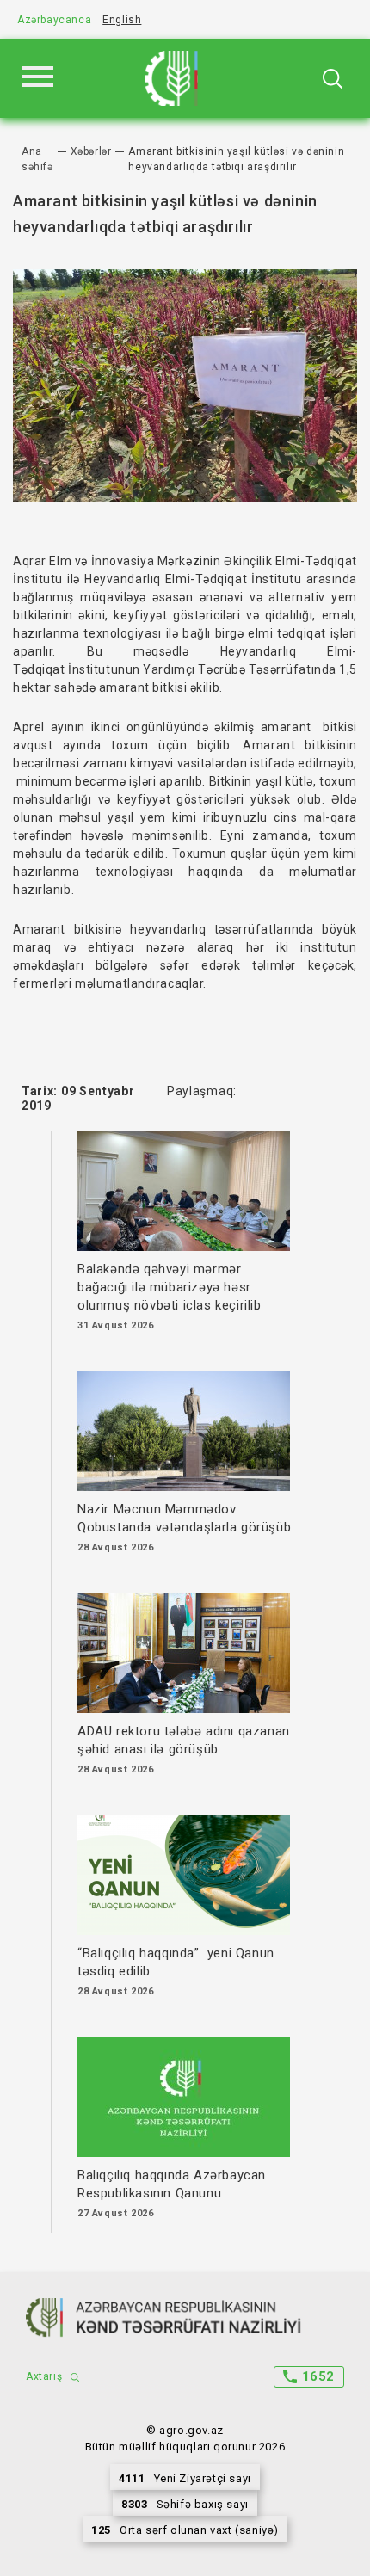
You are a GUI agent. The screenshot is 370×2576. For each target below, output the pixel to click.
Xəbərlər (91, 151)
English (122, 20)
